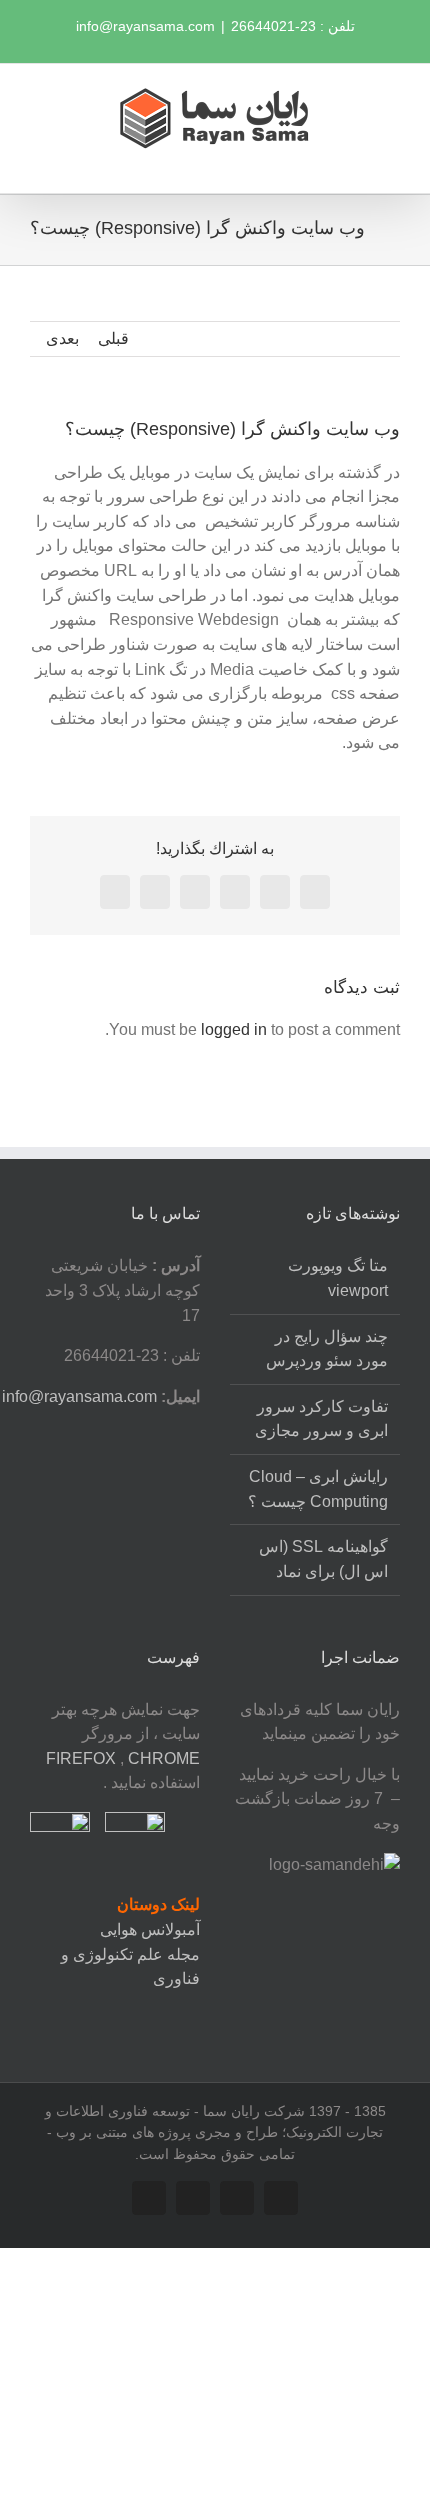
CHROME (164, 1758)
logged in (234, 1029)
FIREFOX (83, 1758)
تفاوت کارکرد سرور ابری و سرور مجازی (321, 1419)
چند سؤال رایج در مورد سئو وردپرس (327, 1349)
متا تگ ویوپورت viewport (338, 1278)
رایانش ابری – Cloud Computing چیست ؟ (318, 1489)
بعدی (62, 338)
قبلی (113, 338)
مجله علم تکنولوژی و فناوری (130, 1967)
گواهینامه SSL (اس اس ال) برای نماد (323, 1559)
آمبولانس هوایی (150, 1929)
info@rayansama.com (145, 26)
